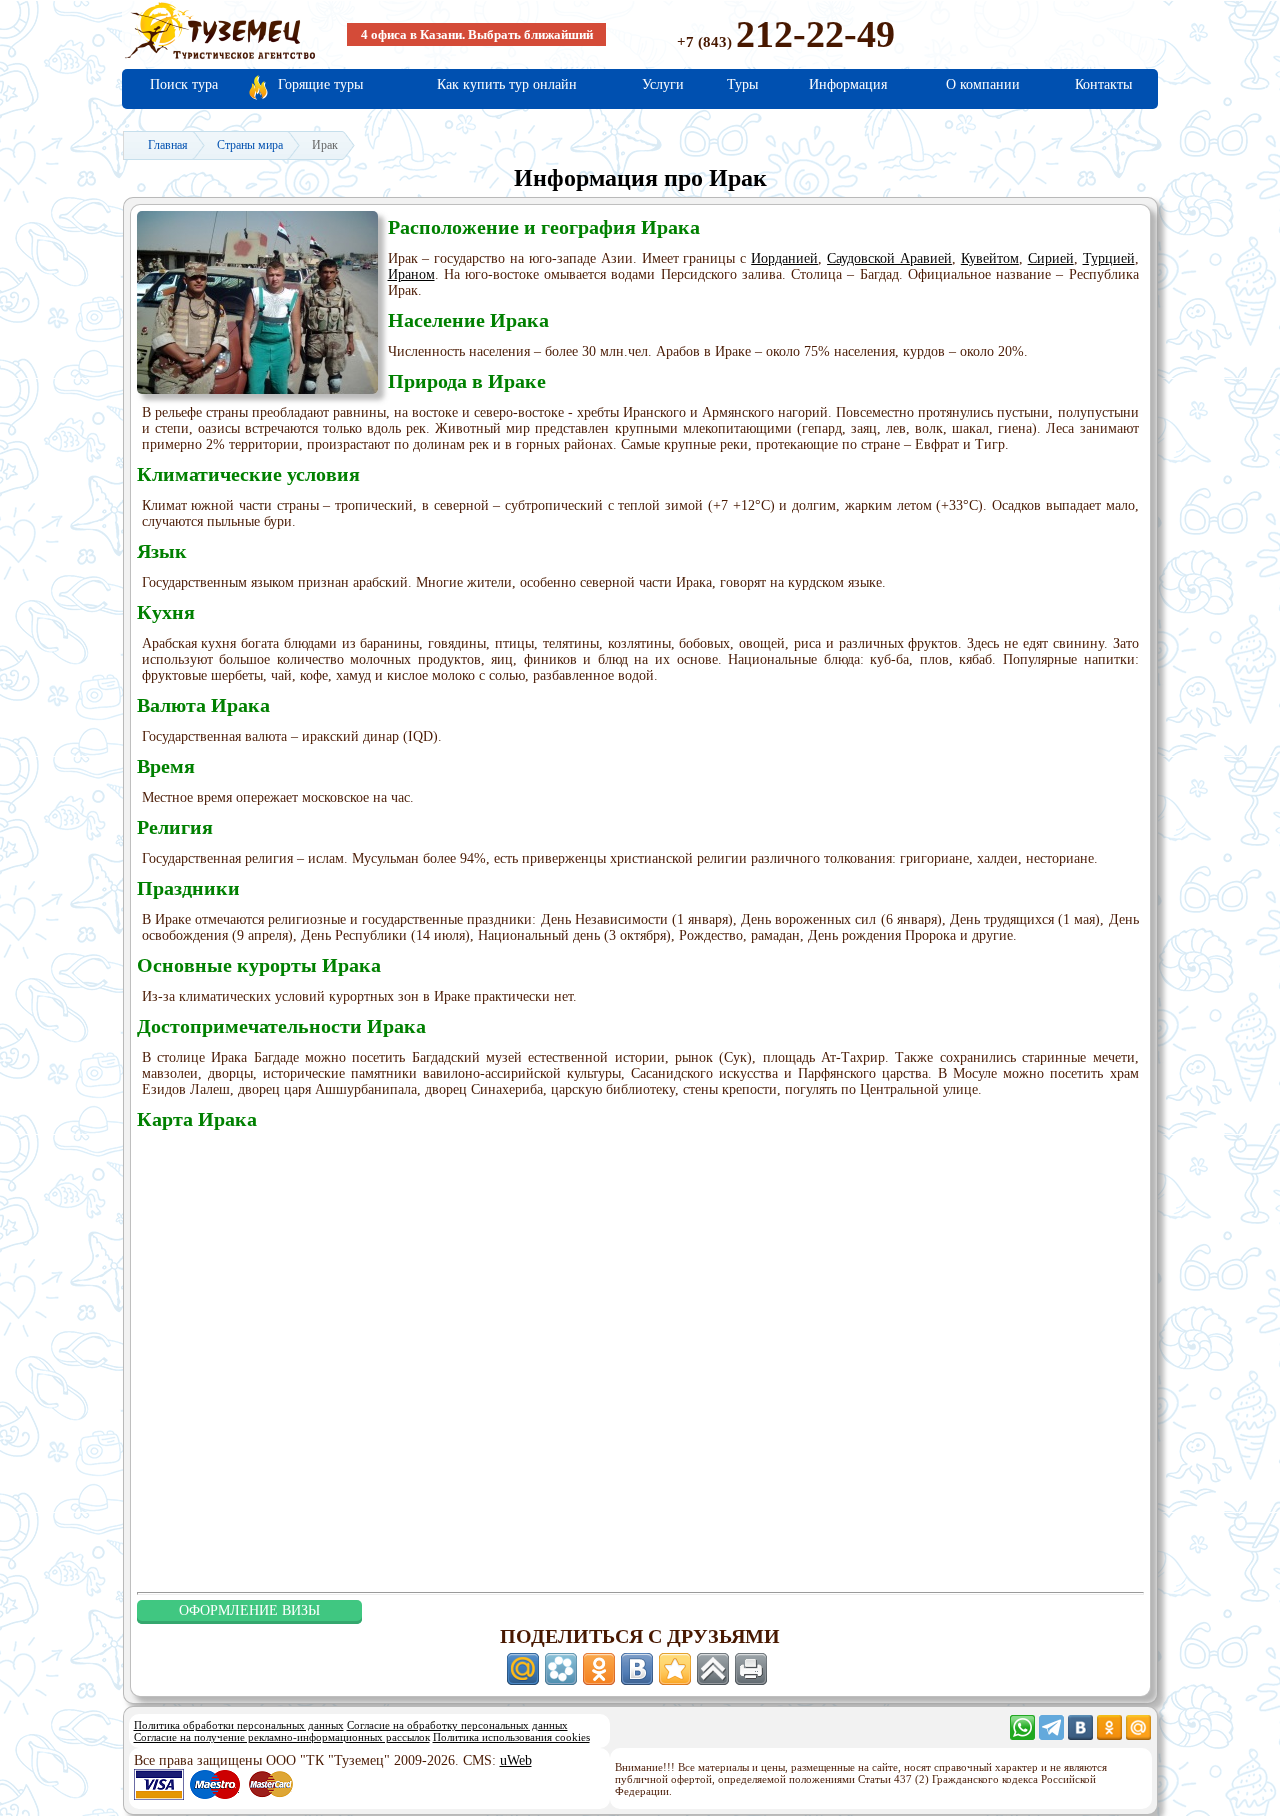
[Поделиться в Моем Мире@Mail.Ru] (523, 1669)
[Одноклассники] (1109, 1735)
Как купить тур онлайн (507, 84)
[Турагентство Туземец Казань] (220, 57)
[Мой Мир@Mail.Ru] (1138, 1735)
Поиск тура (184, 84)
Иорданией (784, 258)
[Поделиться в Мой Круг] (561, 1669)
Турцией (1109, 258)
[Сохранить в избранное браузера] (675, 1669)
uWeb (516, 1760)
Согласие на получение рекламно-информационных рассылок (282, 1737)
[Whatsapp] (1022, 1735)
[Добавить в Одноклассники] (599, 1669)
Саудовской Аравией (889, 258)
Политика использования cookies (511, 1737)
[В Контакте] (1080, 1735)
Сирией (1051, 258)
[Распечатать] (751, 1669)
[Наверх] (713, 1669)
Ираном (411, 274)
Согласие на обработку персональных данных (457, 1725)
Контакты (1103, 84)
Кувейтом (990, 258)
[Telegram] (1051, 1735)
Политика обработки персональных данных (239, 1725)
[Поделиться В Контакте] (637, 1669)
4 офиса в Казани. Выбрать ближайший (477, 34)
